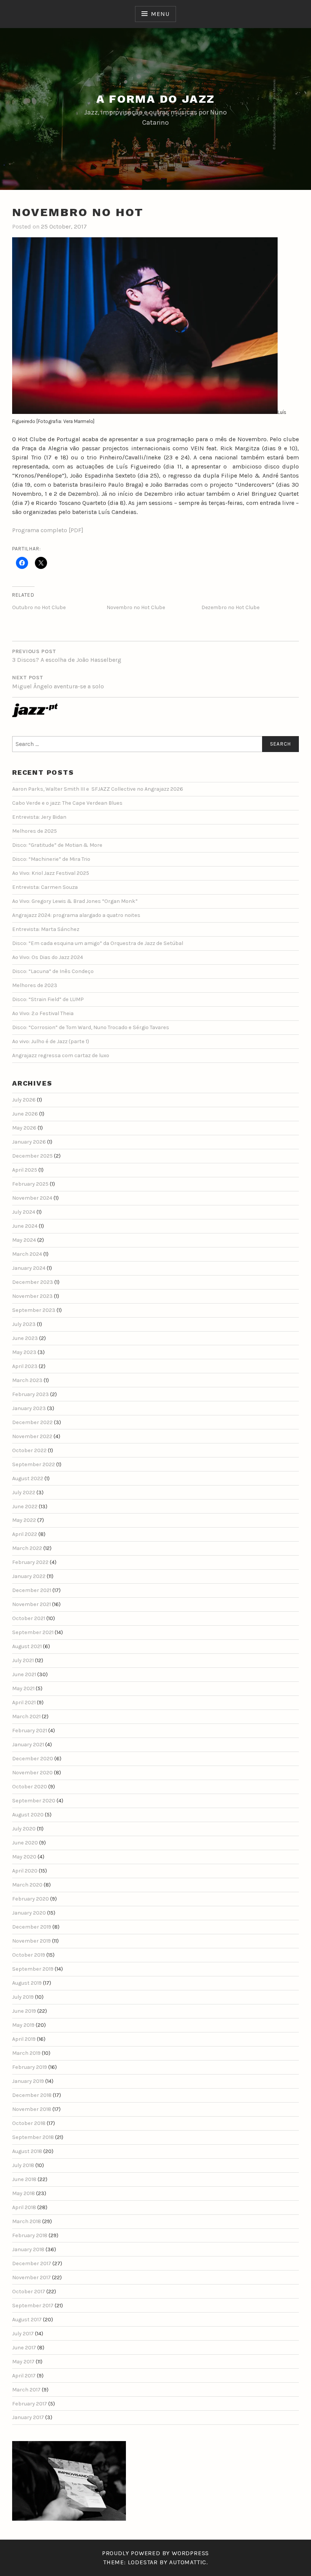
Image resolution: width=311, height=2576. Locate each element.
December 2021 (32, 1590)
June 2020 (25, 1843)
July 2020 (24, 1829)
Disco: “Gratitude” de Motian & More (57, 845)
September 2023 (34, 1310)
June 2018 (24, 2179)
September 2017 (33, 2306)
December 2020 (33, 1759)
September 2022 (34, 1464)
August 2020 (28, 1815)
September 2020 (34, 1801)
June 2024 (25, 1226)
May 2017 (23, 2362)
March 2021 (26, 1717)
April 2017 (24, 2376)
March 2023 (27, 1380)
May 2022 (24, 1520)
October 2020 (30, 1787)
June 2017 (24, 2348)
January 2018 (28, 2249)
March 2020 (27, 1885)
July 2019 (23, 1997)
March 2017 (26, 2390)
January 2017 (28, 2417)
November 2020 (32, 1773)
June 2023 (25, 1338)
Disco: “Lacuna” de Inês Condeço (53, 971)
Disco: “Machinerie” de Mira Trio (51, 859)
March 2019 (26, 2053)
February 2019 (30, 2067)
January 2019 (28, 2081)
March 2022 (27, 1548)
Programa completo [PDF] (48, 530)
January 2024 (29, 1268)
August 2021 (27, 1646)
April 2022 (25, 1534)
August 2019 (27, 1983)
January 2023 (29, 1408)
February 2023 (31, 1394)
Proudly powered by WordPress (155, 2553)
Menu (160, 14)
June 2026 (25, 1114)
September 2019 (33, 1969)
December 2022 (32, 1422)
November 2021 (31, 1604)
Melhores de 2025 (35, 831)
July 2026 (24, 1100)
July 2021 (23, 1660)
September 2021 (33, 1632)
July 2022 (24, 1492)
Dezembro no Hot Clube (230, 607)
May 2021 (23, 1688)
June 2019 (24, 2011)
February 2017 (30, 2404)
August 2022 (28, 1478)
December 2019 (32, 1927)
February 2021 (30, 1731)
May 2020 (24, 1857)
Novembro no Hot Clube (136, 607)
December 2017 (32, 2263)
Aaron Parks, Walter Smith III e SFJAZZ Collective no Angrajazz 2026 (98, 789)
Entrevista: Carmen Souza (45, 887)
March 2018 (27, 2221)
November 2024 (32, 1198)
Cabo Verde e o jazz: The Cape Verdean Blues (67, 803)
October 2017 (29, 2292)
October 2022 (29, 1450)
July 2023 (24, 1324)
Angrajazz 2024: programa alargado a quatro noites (76, 915)
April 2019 (24, 2039)
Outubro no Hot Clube (39, 607)
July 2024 (24, 1212)
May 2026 (24, 1128)
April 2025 (25, 1170)
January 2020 (29, 1913)
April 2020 (25, 1871)
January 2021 (28, 1745)
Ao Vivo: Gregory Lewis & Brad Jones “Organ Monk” (75, 901)
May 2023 (24, 1352)
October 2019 (29, 1955)
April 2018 (24, 2207)
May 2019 (23, 2025)
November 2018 (32, 2109)
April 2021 (24, 1702)
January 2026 (29, 1142)
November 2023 (32, 1296)
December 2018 (32, 2095)
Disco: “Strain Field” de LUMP (48, 999)
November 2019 (31, 1941)
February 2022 (30, 1562)
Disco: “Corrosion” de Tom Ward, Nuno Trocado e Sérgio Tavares (91, 1027)
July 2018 (23, 2165)
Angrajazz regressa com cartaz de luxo (61, 1055)
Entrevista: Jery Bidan (39, 817)
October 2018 (29, 2123)
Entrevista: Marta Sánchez (46, 929)
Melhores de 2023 (35, 985)
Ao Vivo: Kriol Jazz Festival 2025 (51, 873)
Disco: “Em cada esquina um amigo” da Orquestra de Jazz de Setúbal (98, 943)
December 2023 (33, 1282)
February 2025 (30, 1184)
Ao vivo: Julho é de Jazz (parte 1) (51, 1041)
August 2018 (27, 2151)
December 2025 (32, 1156)
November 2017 (31, 2278)
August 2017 (27, 2320)
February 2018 (30, 2235)
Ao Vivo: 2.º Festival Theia (43, 1013)
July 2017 (23, 2334)
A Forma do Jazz (156, 99)
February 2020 (31, 1899)
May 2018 (24, 2193)
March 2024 (27, 1254)
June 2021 (24, 1674)
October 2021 (29, 1618)
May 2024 (24, 1240)
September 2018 (33, 2137)
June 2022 (25, 1507)
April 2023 (25, 1366)
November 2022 (32, 1436)
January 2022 (29, 1576)
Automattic (188, 2562)
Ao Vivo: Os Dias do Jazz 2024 (48, 957)
